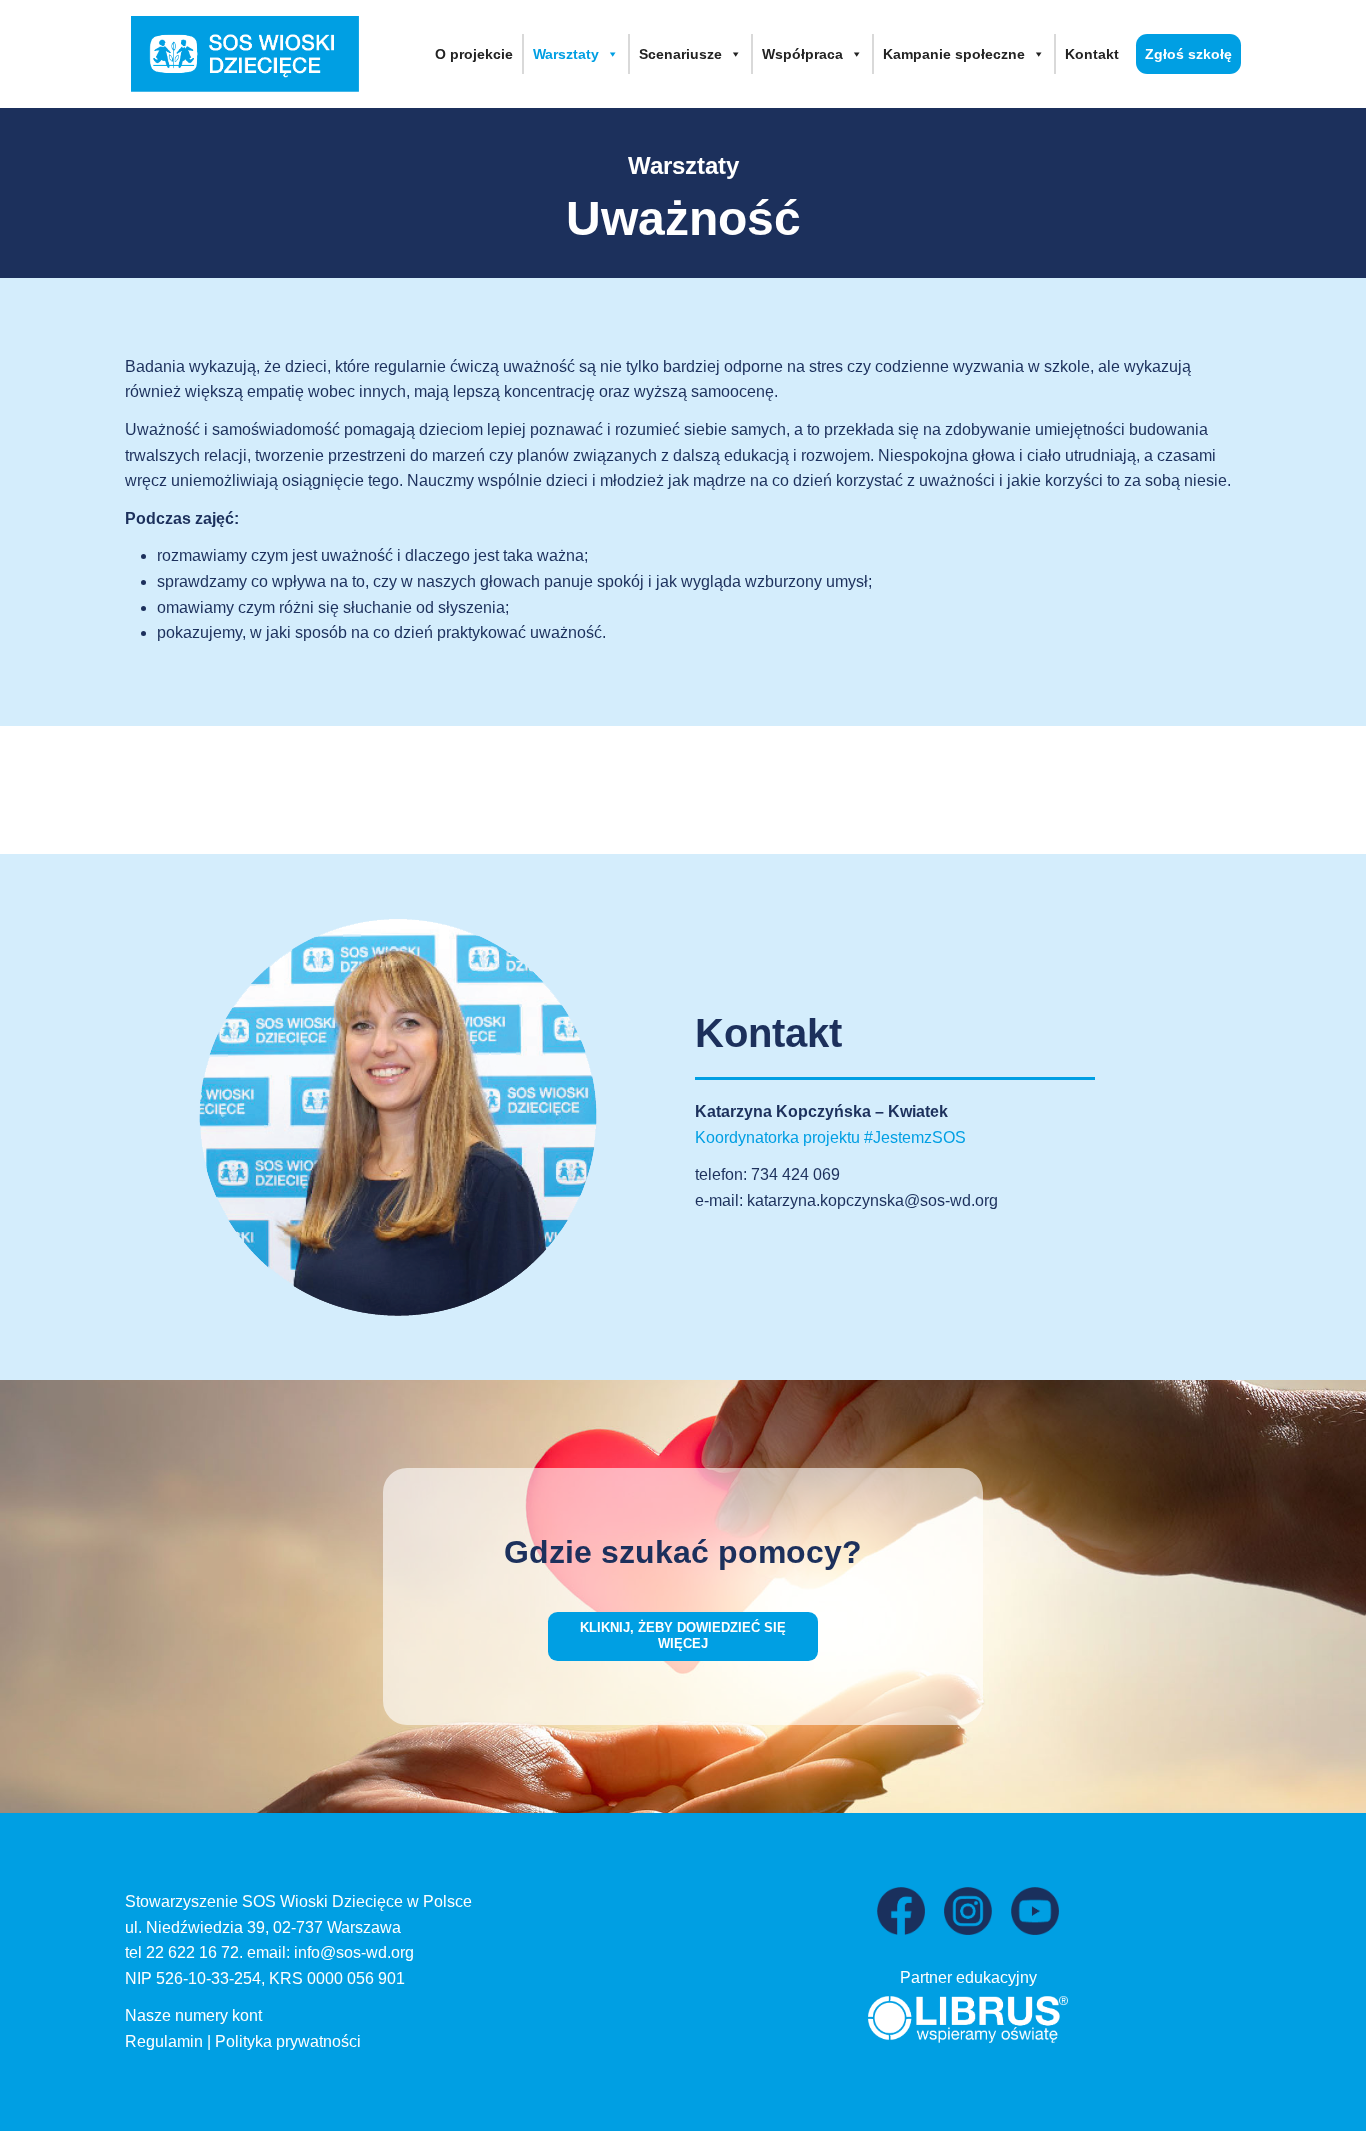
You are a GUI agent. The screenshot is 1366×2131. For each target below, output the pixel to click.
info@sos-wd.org (354, 1952)
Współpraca (802, 54)
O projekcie (474, 54)
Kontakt (1092, 54)
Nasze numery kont (193, 2015)
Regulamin (164, 2041)
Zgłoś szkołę (1188, 54)
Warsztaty (566, 54)
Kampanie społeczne (954, 54)
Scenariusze (680, 54)
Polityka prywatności (288, 2041)
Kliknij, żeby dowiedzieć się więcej (683, 1636)
